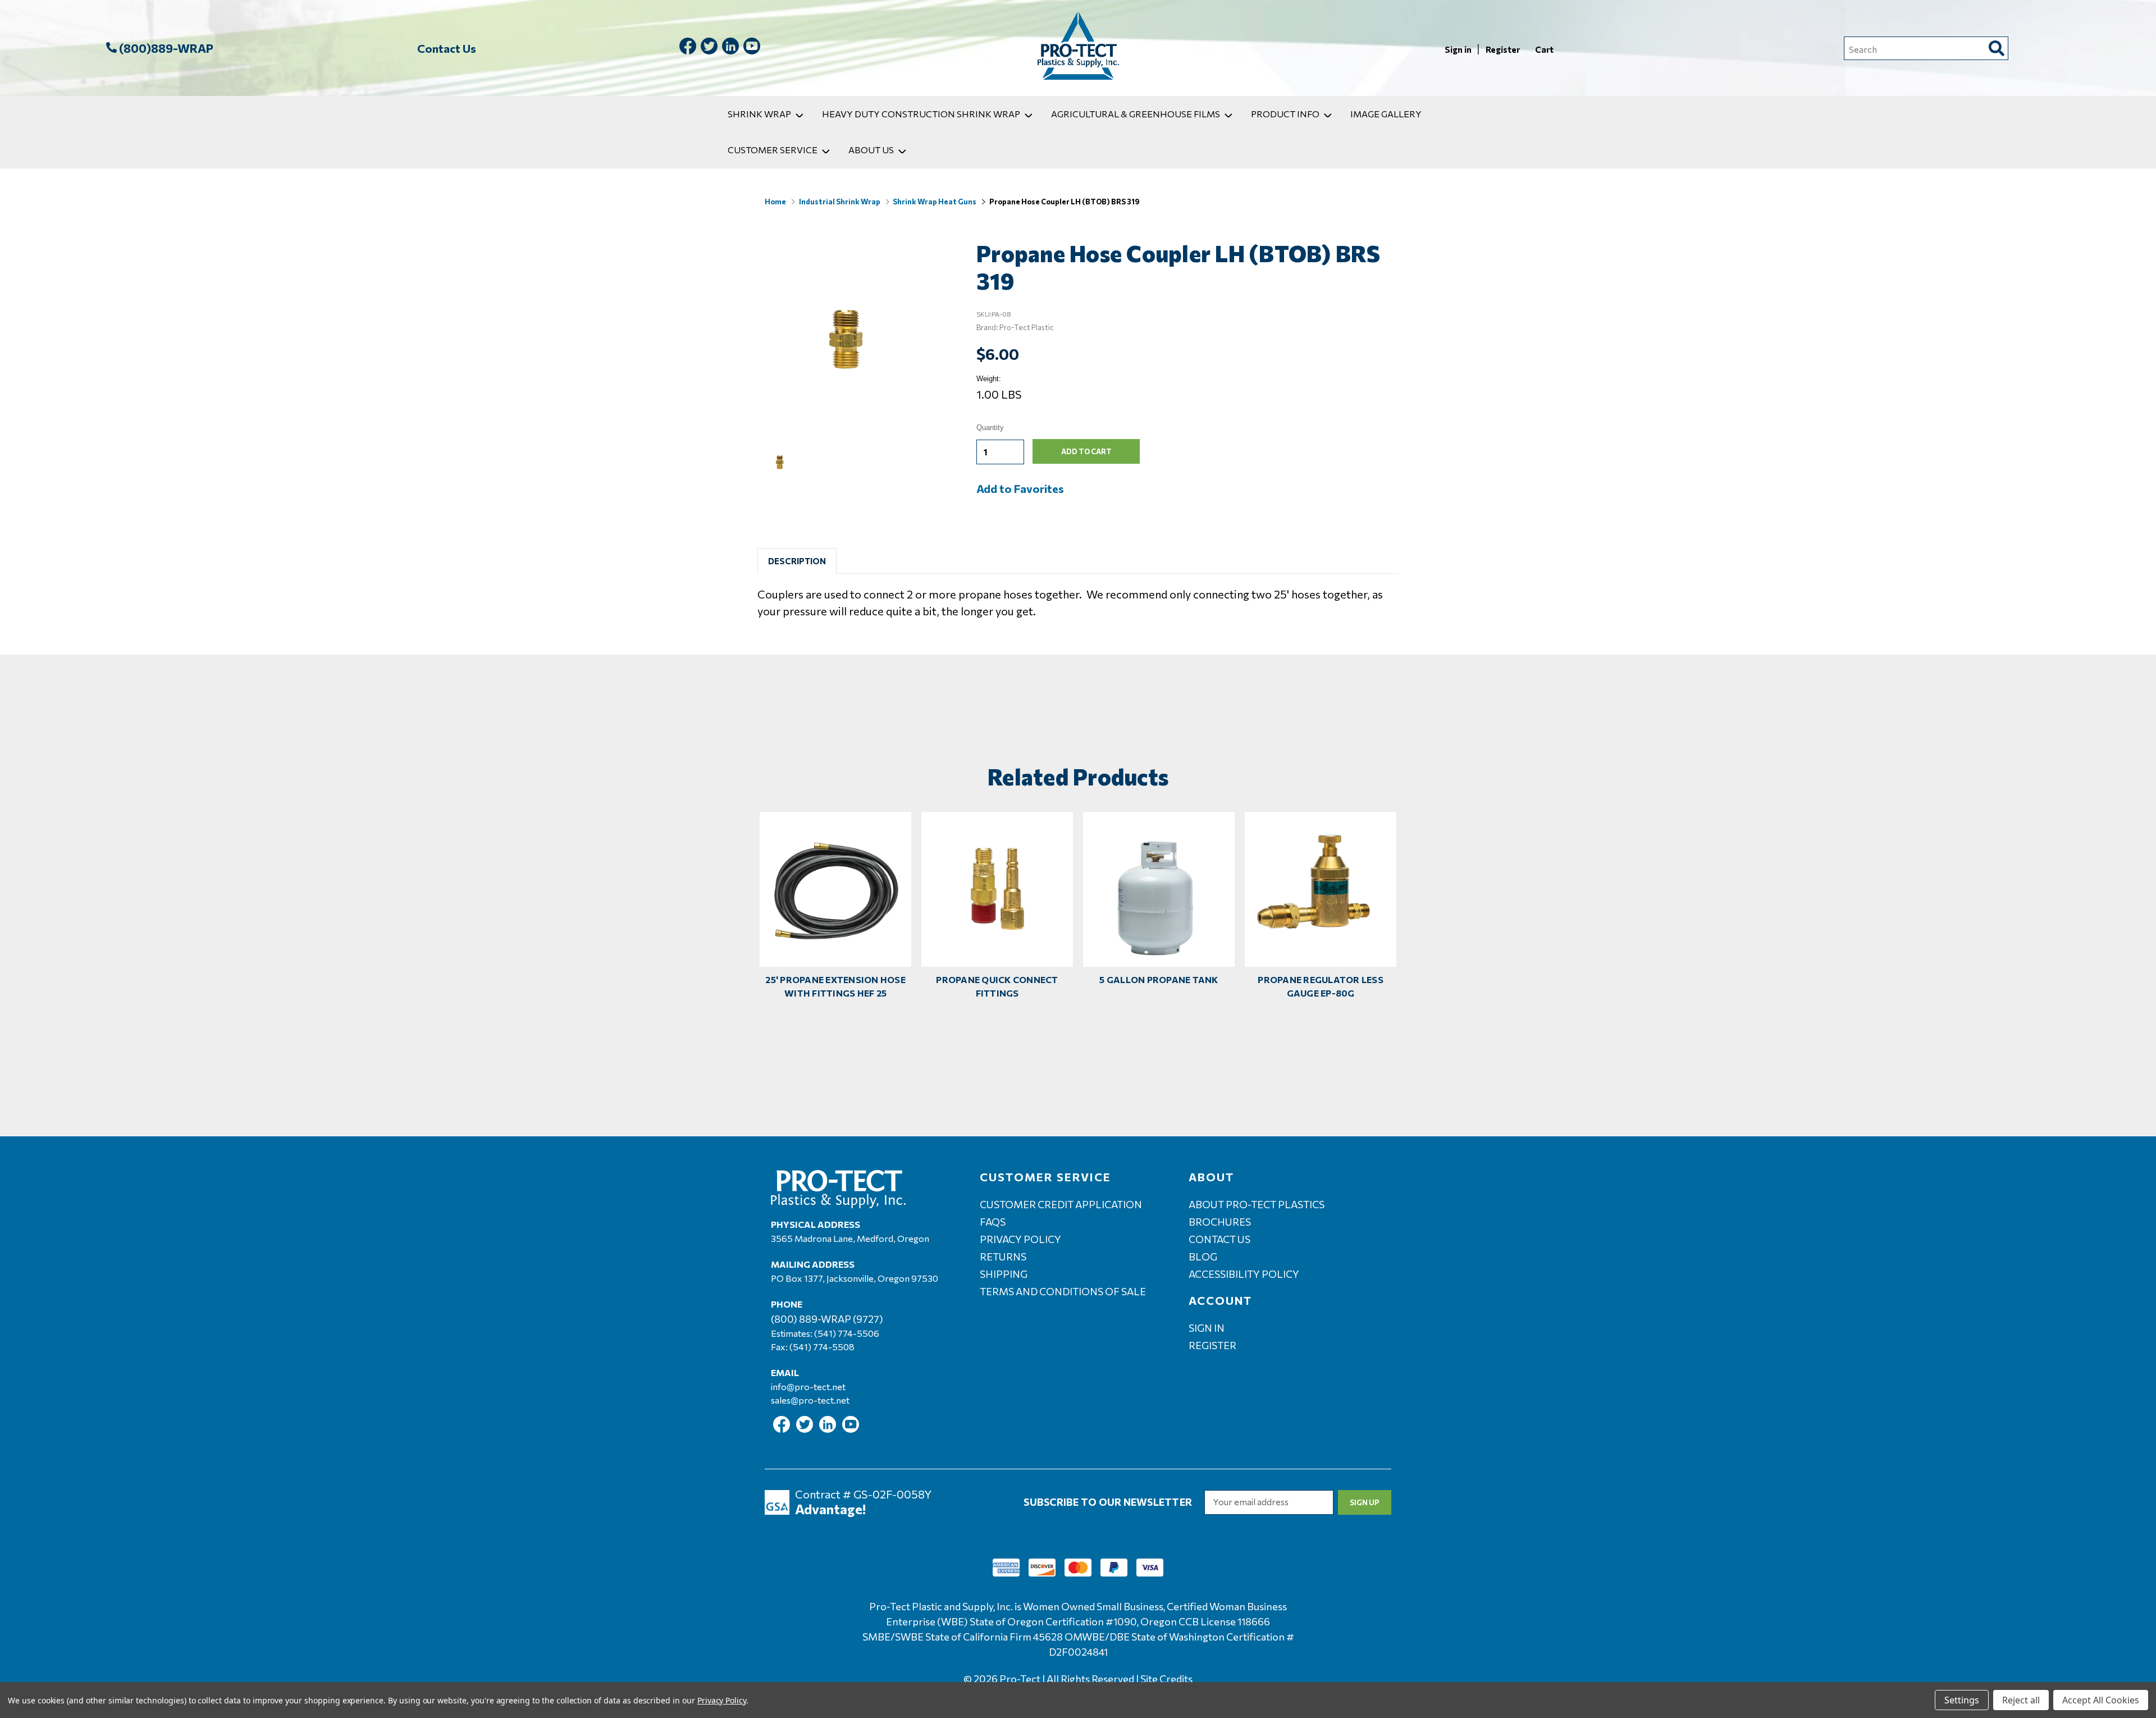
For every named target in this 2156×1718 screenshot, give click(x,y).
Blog (1203, 1256)
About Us (871, 150)
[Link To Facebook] (688, 48)
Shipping (1004, 1274)
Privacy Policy (1020, 1239)
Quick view (835, 879)
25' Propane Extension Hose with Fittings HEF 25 (835, 986)
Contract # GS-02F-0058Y (863, 1494)
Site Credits (1166, 1679)
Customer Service (773, 150)
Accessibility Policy (1244, 1274)
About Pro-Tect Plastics (1257, 1204)
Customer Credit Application (1061, 1204)
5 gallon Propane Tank (1159, 979)
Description (797, 561)
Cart (1544, 49)
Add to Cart (835, 899)
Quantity (990, 428)
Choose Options (997, 899)
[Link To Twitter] (709, 48)
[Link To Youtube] (752, 48)
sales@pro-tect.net (810, 1400)
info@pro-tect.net (808, 1386)
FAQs (993, 1222)
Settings (1962, 1700)
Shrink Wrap (759, 114)
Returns (1003, 1256)
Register (1504, 49)
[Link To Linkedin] (730, 48)
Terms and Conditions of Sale (1063, 1291)
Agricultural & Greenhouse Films (1136, 114)
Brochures (1220, 1222)
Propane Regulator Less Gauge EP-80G (1321, 986)
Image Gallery (1386, 114)
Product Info (1285, 114)
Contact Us (447, 48)
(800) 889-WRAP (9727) (827, 1319)
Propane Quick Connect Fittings (997, 986)
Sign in (1459, 49)
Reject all (2021, 1700)
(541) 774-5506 (847, 1333)
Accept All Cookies (2101, 1700)
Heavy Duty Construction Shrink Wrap (921, 114)
